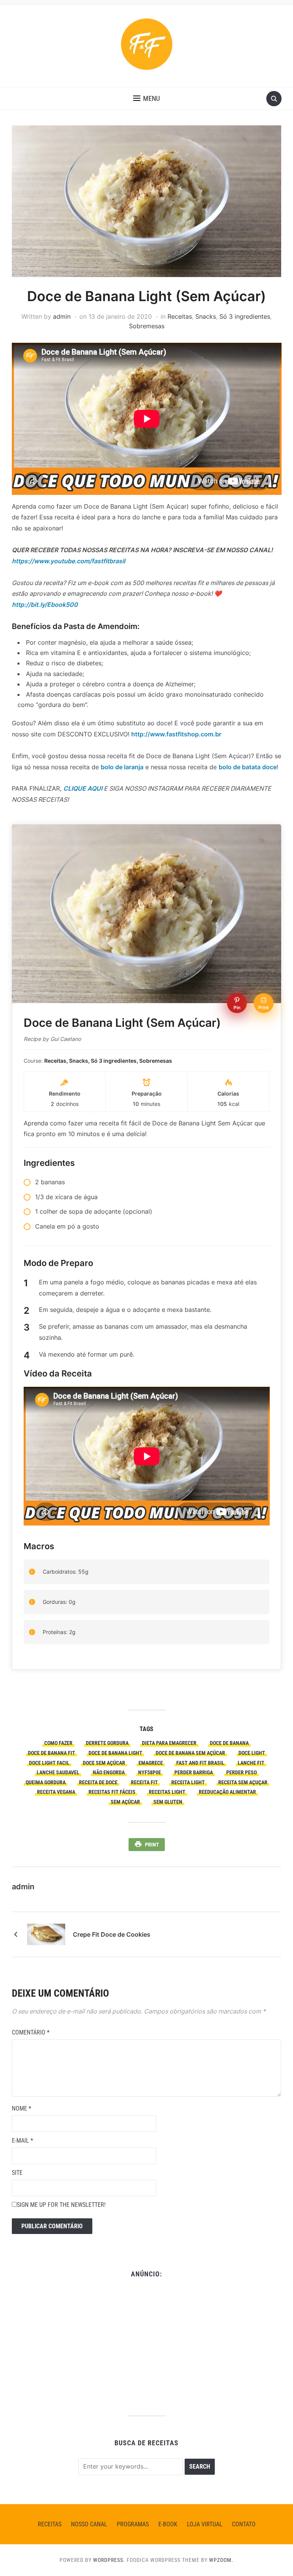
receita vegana (56, 1792)
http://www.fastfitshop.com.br (176, 734)
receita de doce (98, 1782)
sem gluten (168, 1802)
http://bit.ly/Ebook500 (45, 605)
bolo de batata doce (248, 767)
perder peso (241, 1772)
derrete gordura (107, 1743)
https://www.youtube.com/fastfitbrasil (68, 561)
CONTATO (244, 2524)
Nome (22, 2108)
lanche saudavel (58, 1772)
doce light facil (49, 1763)
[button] (146, 99)
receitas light (167, 1792)
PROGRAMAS (133, 2524)
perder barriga (194, 1772)
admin (62, 316)
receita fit (144, 1782)
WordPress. (109, 2560)
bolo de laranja (122, 767)
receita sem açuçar (243, 1782)
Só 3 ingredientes (245, 316)
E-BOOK (168, 2524)
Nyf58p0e (150, 1772)
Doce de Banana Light (115, 1753)
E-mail (23, 2141)
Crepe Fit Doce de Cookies (112, 1934)
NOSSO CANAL (89, 2524)
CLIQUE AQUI (83, 788)
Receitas (180, 316)
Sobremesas (147, 326)
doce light (252, 1753)
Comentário (31, 2032)
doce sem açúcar (104, 1763)
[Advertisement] (147, 2343)
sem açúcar (125, 1802)
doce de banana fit (52, 1753)
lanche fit (251, 1763)
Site (17, 2173)
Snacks (206, 316)
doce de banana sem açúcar (190, 1753)
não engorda (109, 1772)
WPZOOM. (221, 2560)
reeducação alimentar (227, 1792)
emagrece (151, 1763)
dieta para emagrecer (169, 1743)
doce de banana (229, 1743)
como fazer (58, 1743)
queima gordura (46, 1782)
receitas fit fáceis (112, 1792)
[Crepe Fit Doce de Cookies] (46, 1934)
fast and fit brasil (200, 1763)
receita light (188, 1782)
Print (152, 1845)
